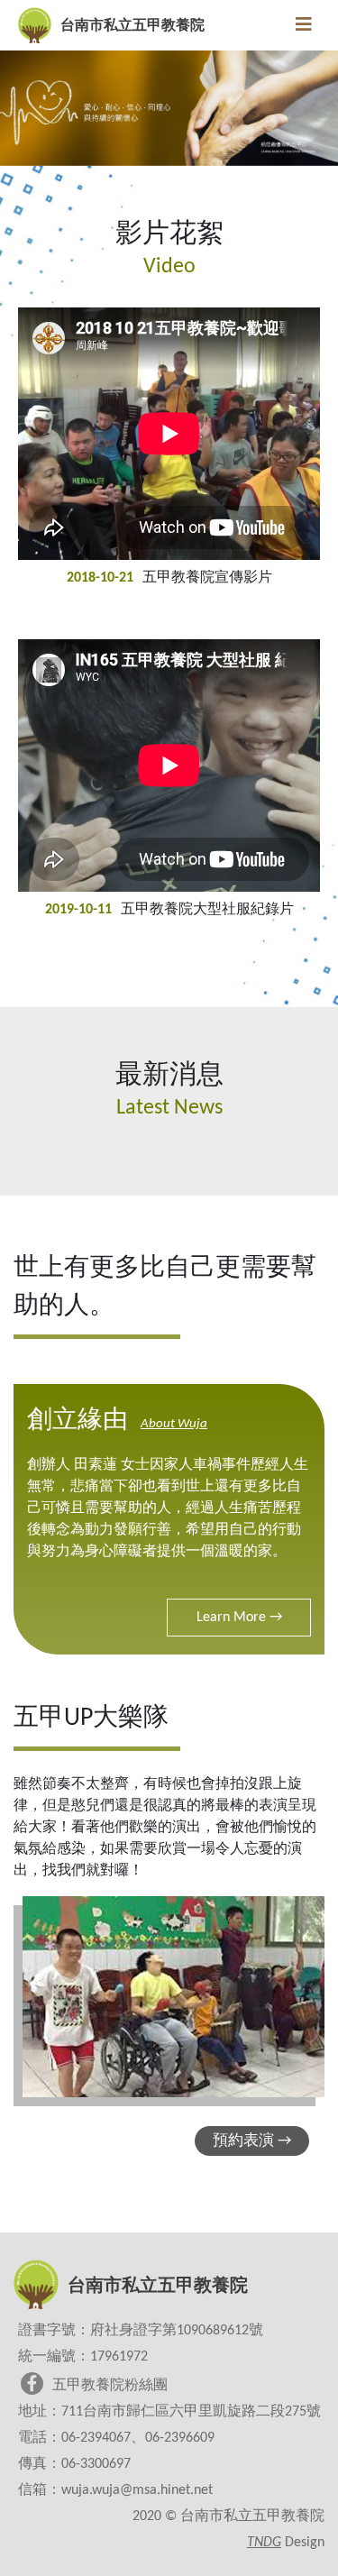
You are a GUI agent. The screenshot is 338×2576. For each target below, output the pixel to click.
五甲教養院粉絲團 (110, 2386)
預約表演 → (252, 2141)
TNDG (264, 2543)
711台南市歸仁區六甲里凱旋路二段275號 (191, 2412)
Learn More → (239, 1618)
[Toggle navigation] (304, 25)
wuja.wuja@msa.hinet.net (137, 2490)
